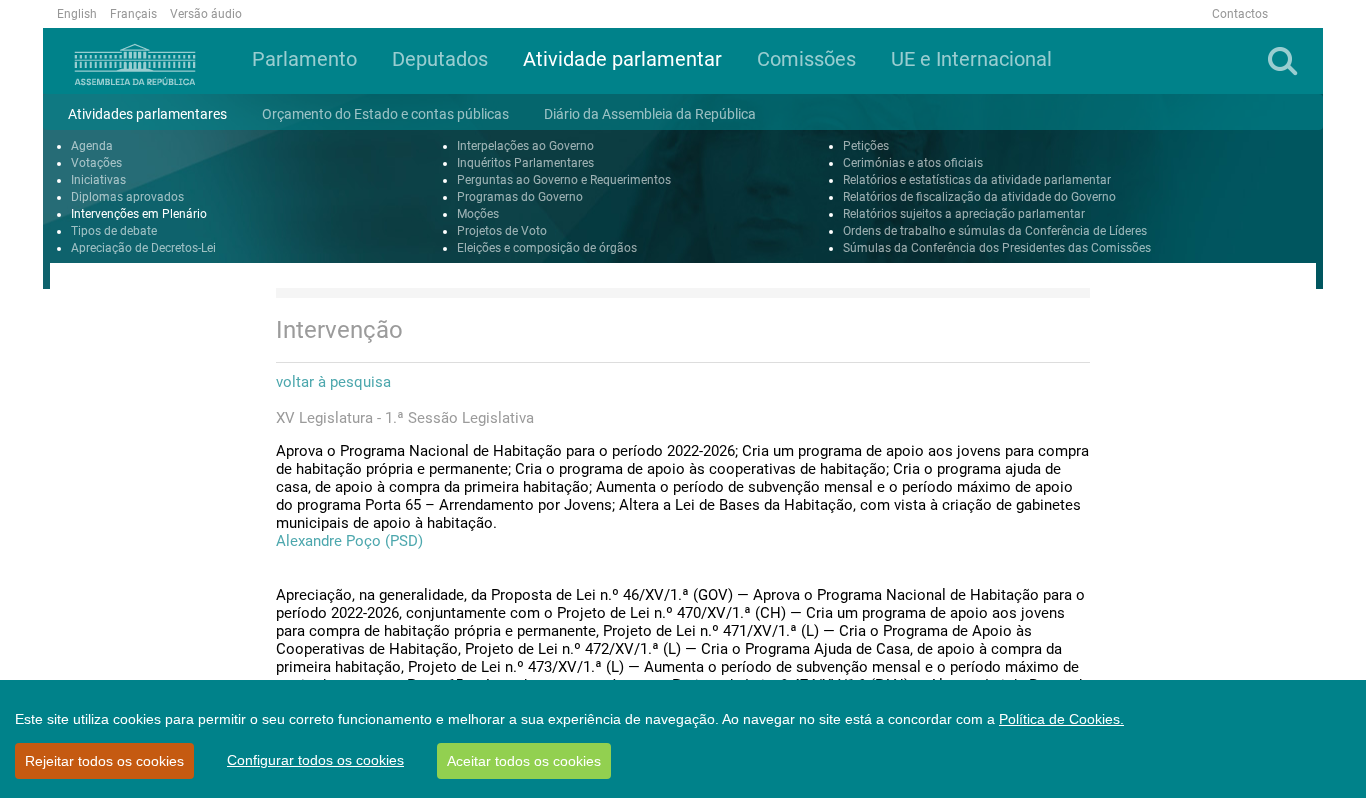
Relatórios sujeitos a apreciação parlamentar (964, 214)
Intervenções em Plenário (139, 214)
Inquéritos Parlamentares (525, 163)
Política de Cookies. (1061, 719)
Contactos (1240, 14)
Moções (478, 214)
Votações (96, 163)
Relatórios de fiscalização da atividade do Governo (979, 197)
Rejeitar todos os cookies (104, 761)
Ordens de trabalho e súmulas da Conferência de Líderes (995, 231)
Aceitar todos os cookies (524, 761)
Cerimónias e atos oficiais (913, 163)
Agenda (92, 146)
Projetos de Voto (502, 231)
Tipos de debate (114, 231)
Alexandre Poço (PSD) (349, 541)
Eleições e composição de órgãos (547, 248)
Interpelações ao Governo (525, 146)
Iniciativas (98, 180)
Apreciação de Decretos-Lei (143, 248)
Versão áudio (206, 14)
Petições (866, 146)
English (77, 14)
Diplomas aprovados (127, 197)
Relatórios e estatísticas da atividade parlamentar (977, 180)
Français (133, 14)
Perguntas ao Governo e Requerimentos (564, 180)
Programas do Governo (520, 197)
